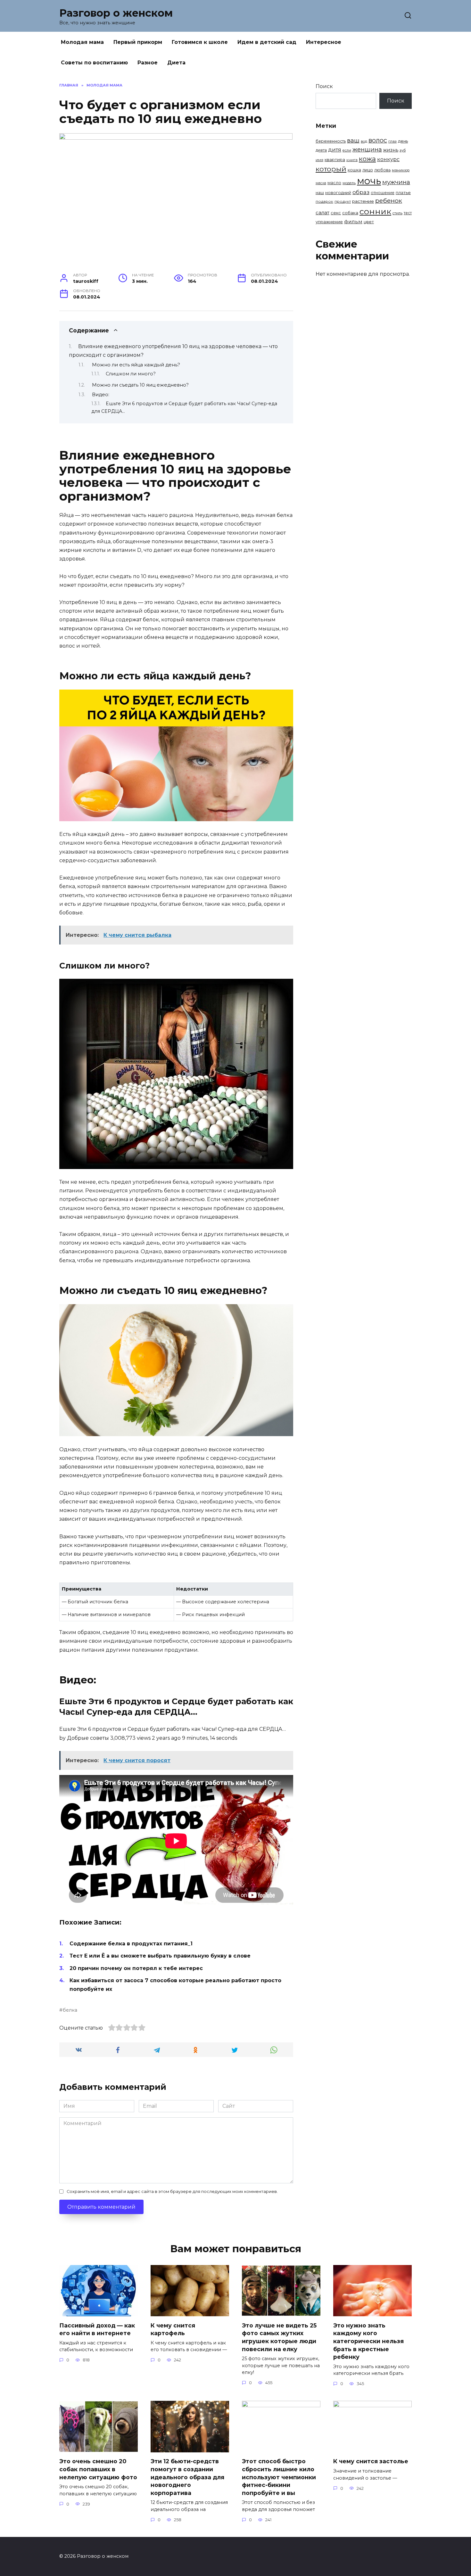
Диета (176, 63)
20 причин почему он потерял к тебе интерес (136, 1968)
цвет (369, 222)
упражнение (329, 222)
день (403, 141)
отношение (383, 193)
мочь (369, 181)
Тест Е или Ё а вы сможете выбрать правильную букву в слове (160, 1956)
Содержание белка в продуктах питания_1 (131, 1944)
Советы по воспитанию (94, 63)
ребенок (389, 201)
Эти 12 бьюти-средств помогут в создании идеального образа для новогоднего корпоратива (187, 2477)
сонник (375, 211)
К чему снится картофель (173, 2329)
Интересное (324, 42)
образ (361, 192)
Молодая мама (82, 42)
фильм (353, 221)
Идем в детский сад (267, 42)
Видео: (101, 395)
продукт (343, 201)
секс (336, 213)
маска (321, 183)
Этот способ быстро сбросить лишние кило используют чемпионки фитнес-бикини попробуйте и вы (279, 2477)
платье (403, 192)
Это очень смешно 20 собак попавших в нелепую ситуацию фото (98, 2469)
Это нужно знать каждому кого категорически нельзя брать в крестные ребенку (368, 2341)
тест (408, 213)
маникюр (401, 170)
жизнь (391, 150)
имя (319, 160)
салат (322, 213)
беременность (331, 141)
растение (363, 201)
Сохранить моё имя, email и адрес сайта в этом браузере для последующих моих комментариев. (172, 2192)
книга (352, 160)
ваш (353, 140)
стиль (397, 213)
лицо (368, 170)
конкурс (388, 159)
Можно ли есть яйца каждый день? (136, 365)
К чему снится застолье (371, 2461)
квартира (335, 159)
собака (350, 213)
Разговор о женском (116, 13)
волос (378, 140)
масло (334, 183)
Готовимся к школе (200, 42)
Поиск (324, 86)
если (347, 150)
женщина (367, 149)
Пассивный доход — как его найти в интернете (97, 2329)
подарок (324, 201)
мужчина (396, 182)
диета (321, 150)
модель (349, 183)
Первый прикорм (138, 42)
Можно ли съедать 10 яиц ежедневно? (140, 385)
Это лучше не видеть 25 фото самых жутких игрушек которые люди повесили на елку (279, 2337)
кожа (367, 159)
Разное (148, 63)
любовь (382, 170)
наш (320, 193)
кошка (354, 170)
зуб (403, 150)
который (331, 169)
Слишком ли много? (131, 374)
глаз (392, 141)
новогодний (338, 192)
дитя (335, 150)
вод (364, 141)
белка (70, 2010)
